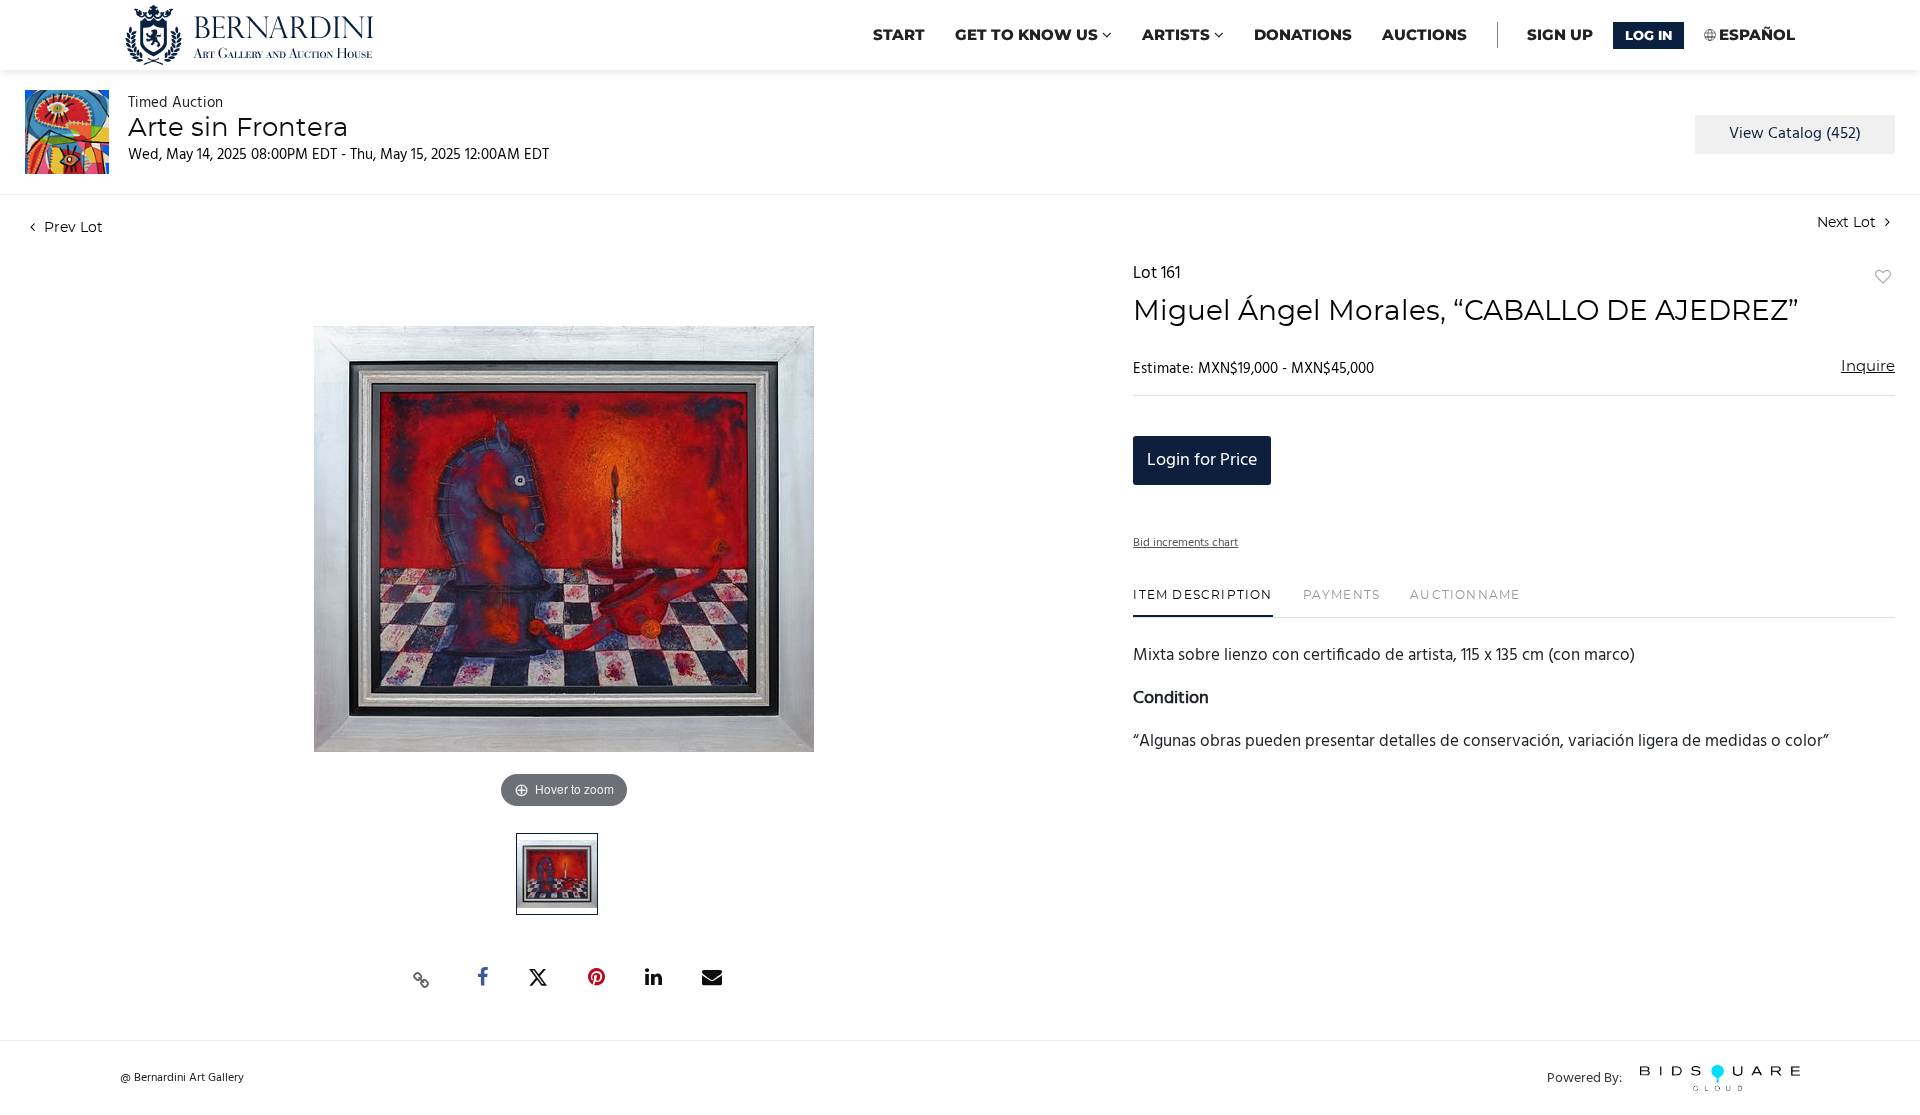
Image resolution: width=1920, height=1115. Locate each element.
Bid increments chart (1185, 543)
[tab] (1202, 602)
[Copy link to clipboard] (422, 978)
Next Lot (1848, 223)
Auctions (1424, 34)
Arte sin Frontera (238, 128)
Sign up (1560, 34)
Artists (1178, 34)
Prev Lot (71, 228)
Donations (1303, 34)
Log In (1648, 35)
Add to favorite (1883, 278)
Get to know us (1028, 34)
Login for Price (1202, 460)
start (899, 34)
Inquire (1868, 366)
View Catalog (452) (1795, 134)
